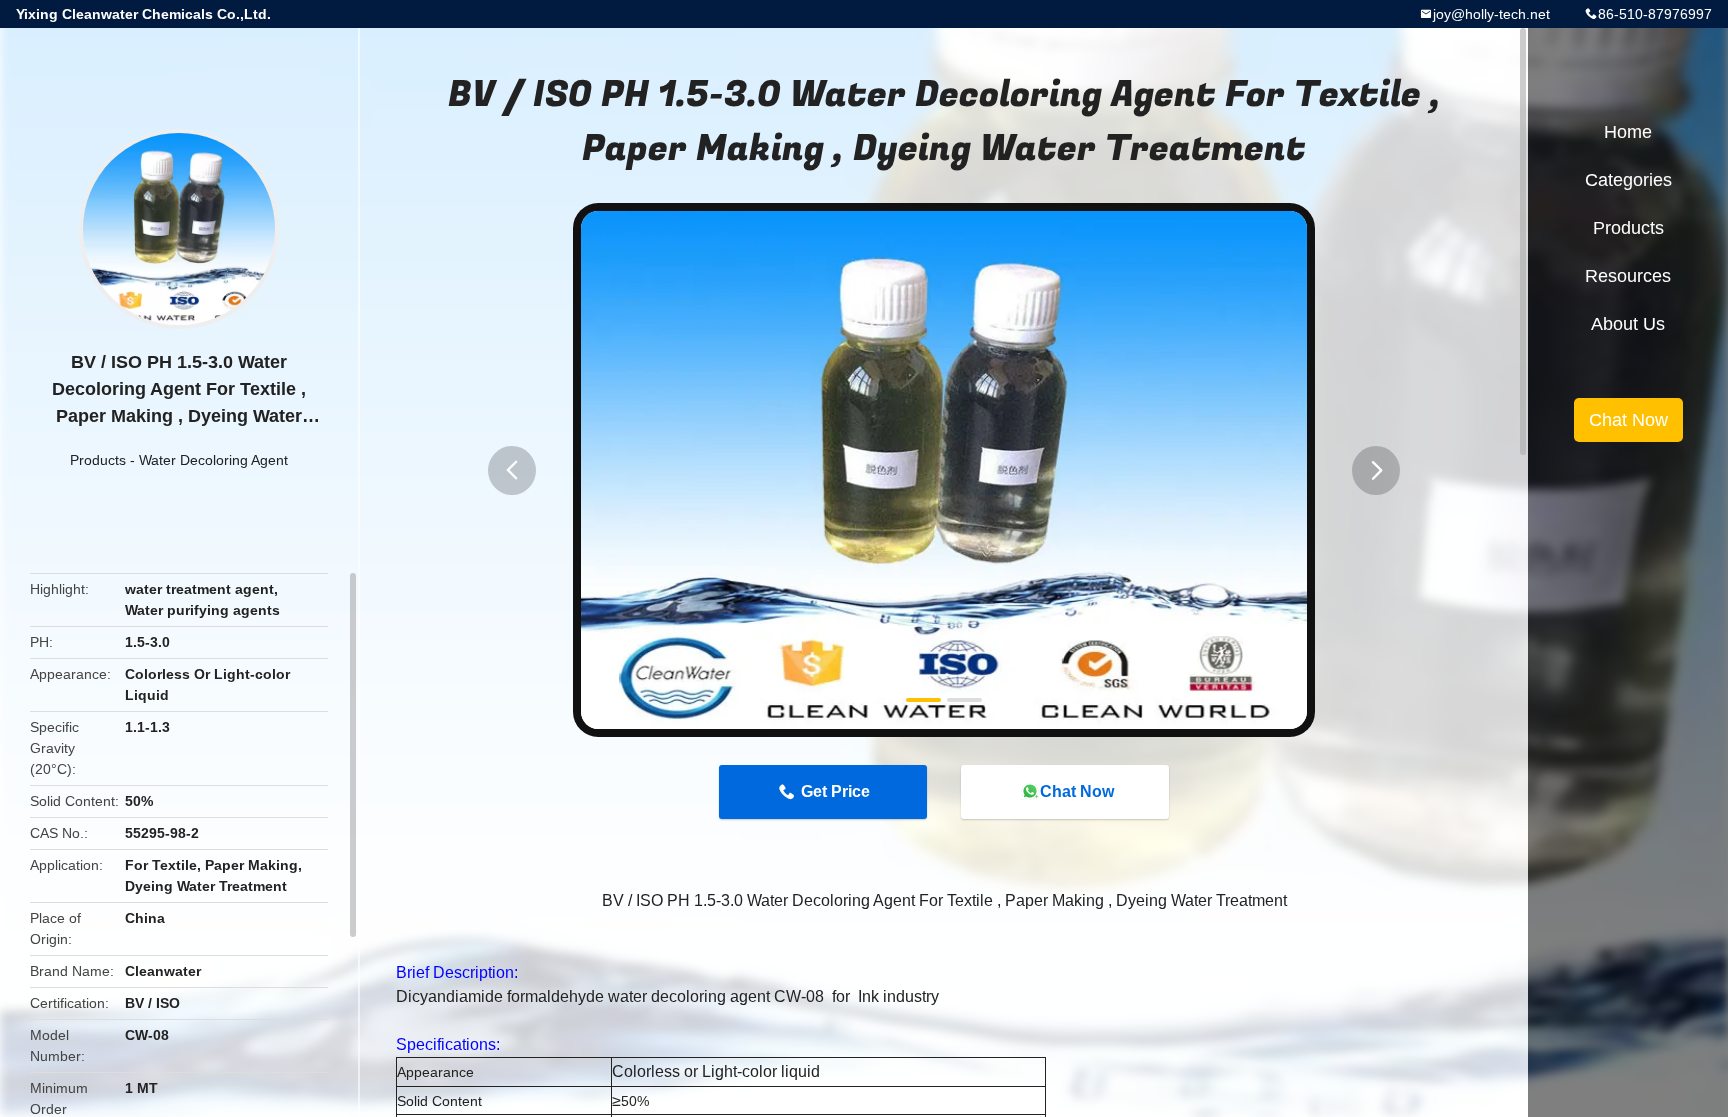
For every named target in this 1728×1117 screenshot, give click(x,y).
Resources (1628, 276)
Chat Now (1077, 791)
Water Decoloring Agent (213, 460)
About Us (1628, 324)
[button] (512, 470)
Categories (1628, 180)
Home (1628, 132)
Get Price (835, 791)
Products (98, 460)
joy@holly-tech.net (1491, 14)
